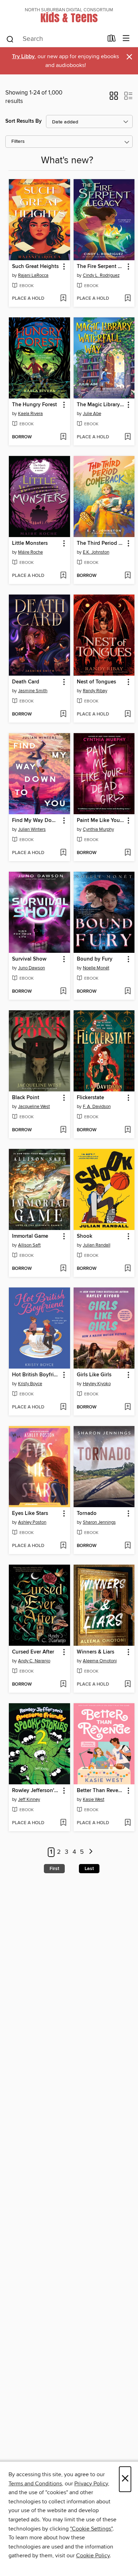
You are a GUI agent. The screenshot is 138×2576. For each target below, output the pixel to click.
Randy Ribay (95, 691)
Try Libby (23, 57)
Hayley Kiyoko (97, 1384)
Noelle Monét (96, 968)
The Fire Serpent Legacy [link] (101, 267)
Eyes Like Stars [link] (30, 1514)
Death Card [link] (26, 682)
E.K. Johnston (96, 552)
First (54, 1869)
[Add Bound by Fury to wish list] (128, 992)
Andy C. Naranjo (34, 1661)
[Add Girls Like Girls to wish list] (128, 1407)
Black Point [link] (26, 1098)
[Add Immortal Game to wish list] (63, 1269)
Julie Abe (92, 414)
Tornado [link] (87, 1514)
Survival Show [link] (29, 959)
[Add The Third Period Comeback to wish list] (128, 576)
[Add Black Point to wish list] (63, 1130)
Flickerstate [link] (90, 1098)
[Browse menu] (126, 39)
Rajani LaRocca (33, 275)
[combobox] (54, 39)
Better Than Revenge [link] (101, 1791)
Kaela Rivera (30, 414)
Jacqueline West (34, 1107)
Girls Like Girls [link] (94, 1375)
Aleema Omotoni (100, 1661)
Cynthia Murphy (98, 829)
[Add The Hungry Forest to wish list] (63, 437)
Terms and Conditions (35, 2484)
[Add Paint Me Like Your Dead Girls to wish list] (128, 853)
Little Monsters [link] (30, 543)
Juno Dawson (31, 968)
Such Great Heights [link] (35, 267)
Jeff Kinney (29, 1799)
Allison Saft (29, 1245)
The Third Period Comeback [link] (101, 543)
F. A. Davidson (97, 1107)
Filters (18, 142)
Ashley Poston (32, 1522)
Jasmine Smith (33, 691)
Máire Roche (30, 552)
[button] (114, 98)
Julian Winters (32, 829)
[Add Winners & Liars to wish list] (128, 1685)
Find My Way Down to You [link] (36, 821)
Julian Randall (97, 1245)
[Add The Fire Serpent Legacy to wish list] (128, 299)
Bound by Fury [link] (95, 959)
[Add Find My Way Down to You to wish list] (63, 853)
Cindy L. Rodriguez (101, 275)
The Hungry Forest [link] (34, 405)
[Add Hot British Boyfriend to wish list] (63, 1407)
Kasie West (94, 1799)
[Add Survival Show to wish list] (63, 992)
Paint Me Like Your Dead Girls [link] (101, 821)
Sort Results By (24, 121)
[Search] (10, 39)
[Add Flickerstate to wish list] (128, 1130)
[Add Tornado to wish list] (128, 1546)
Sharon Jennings (99, 1522)
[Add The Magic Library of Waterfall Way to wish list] (128, 437)
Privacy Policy (91, 2484)
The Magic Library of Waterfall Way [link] (101, 405)
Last (89, 1869)
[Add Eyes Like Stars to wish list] (63, 1546)
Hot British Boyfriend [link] (36, 1375)
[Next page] (91, 1852)
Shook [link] (85, 1236)
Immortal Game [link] (30, 1236)
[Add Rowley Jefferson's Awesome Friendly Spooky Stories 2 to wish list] (63, 1823)
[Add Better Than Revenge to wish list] (128, 1823)
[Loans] (112, 40)
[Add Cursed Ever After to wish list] (63, 1685)
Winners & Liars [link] (96, 1652)
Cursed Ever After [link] (33, 1652)
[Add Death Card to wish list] (63, 714)
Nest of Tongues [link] (96, 682)
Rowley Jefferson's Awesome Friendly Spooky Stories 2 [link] (36, 1791)
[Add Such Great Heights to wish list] (63, 299)
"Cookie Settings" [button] (91, 2529)
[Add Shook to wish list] (128, 1269)
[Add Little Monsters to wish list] (63, 576)
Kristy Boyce (30, 1384)
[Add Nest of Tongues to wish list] (128, 714)
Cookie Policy (93, 2556)
